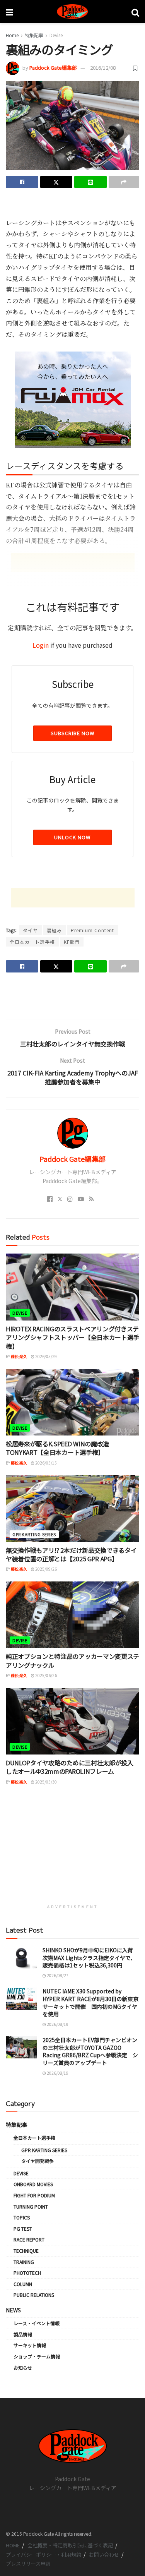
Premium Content (92, 930)
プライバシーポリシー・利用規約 (43, 2555)
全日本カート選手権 (32, 942)
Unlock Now (72, 837)
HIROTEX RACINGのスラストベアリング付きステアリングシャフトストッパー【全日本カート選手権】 (72, 1337)
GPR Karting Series (34, 1534)
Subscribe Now (72, 733)
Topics (22, 2217)
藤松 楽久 (19, 1356)
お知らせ (23, 2368)
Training (24, 2262)
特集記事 (34, 35)
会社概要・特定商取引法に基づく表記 (70, 2545)
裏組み (54, 930)
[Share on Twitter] (56, 182)
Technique (26, 2251)
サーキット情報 (30, 2345)
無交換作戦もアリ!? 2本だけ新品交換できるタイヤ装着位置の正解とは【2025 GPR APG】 (71, 1554)
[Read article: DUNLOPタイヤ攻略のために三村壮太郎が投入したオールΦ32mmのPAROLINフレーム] (72, 1721)
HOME (13, 2545)
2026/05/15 (46, 1463)
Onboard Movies (33, 2184)
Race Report (29, 2239)
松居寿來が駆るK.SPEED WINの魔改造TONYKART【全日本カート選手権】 (57, 1448)
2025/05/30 (46, 1782)
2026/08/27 (57, 1975)
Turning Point (31, 2206)
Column (23, 2284)
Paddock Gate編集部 (53, 68)
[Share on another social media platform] (124, 182)
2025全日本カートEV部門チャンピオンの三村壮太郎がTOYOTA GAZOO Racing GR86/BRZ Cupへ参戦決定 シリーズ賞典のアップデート (90, 2051)
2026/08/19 (57, 2024)
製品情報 (23, 2334)
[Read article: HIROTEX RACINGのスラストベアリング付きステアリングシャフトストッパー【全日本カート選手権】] (72, 1287)
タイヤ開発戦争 (38, 2161)
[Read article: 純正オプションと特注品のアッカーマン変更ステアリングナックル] (72, 1615)
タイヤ (30, 930)
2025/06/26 (46, 1675)
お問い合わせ (104, 2555)
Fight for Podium (34, 2195)
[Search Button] (135, 12)
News (13, 2310)
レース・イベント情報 (37, 2323)
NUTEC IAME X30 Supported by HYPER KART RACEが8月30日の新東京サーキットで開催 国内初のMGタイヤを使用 (90, 2002)
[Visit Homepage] (72, 12)
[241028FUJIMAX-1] (73, 399)
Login (41, 645)
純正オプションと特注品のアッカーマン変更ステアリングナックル (72, 1660)
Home (12, 35)
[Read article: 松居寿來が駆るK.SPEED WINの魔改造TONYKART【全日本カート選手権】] (72, 1402)
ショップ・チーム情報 (37, 2356)
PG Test (23, 2229)
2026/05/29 (46, 1356)
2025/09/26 (46, 1569)
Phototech (27, 2273)
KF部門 (72, 942)
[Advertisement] (73, 206)
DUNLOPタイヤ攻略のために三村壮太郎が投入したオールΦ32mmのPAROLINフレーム (70, 1767)
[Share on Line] (90, 182)
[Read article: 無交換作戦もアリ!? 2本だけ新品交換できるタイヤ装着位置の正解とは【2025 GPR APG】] (72, 1508)
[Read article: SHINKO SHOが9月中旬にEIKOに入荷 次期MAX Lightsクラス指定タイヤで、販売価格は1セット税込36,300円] (21, 1958)
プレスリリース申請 (28, 2563)
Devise (56, 35)
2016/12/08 (103, 68)
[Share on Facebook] (22, 182)
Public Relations (34, 2295)
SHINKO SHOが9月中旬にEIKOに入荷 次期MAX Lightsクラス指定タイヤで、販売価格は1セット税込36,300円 (89, 1958)
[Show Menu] (9, 12)
